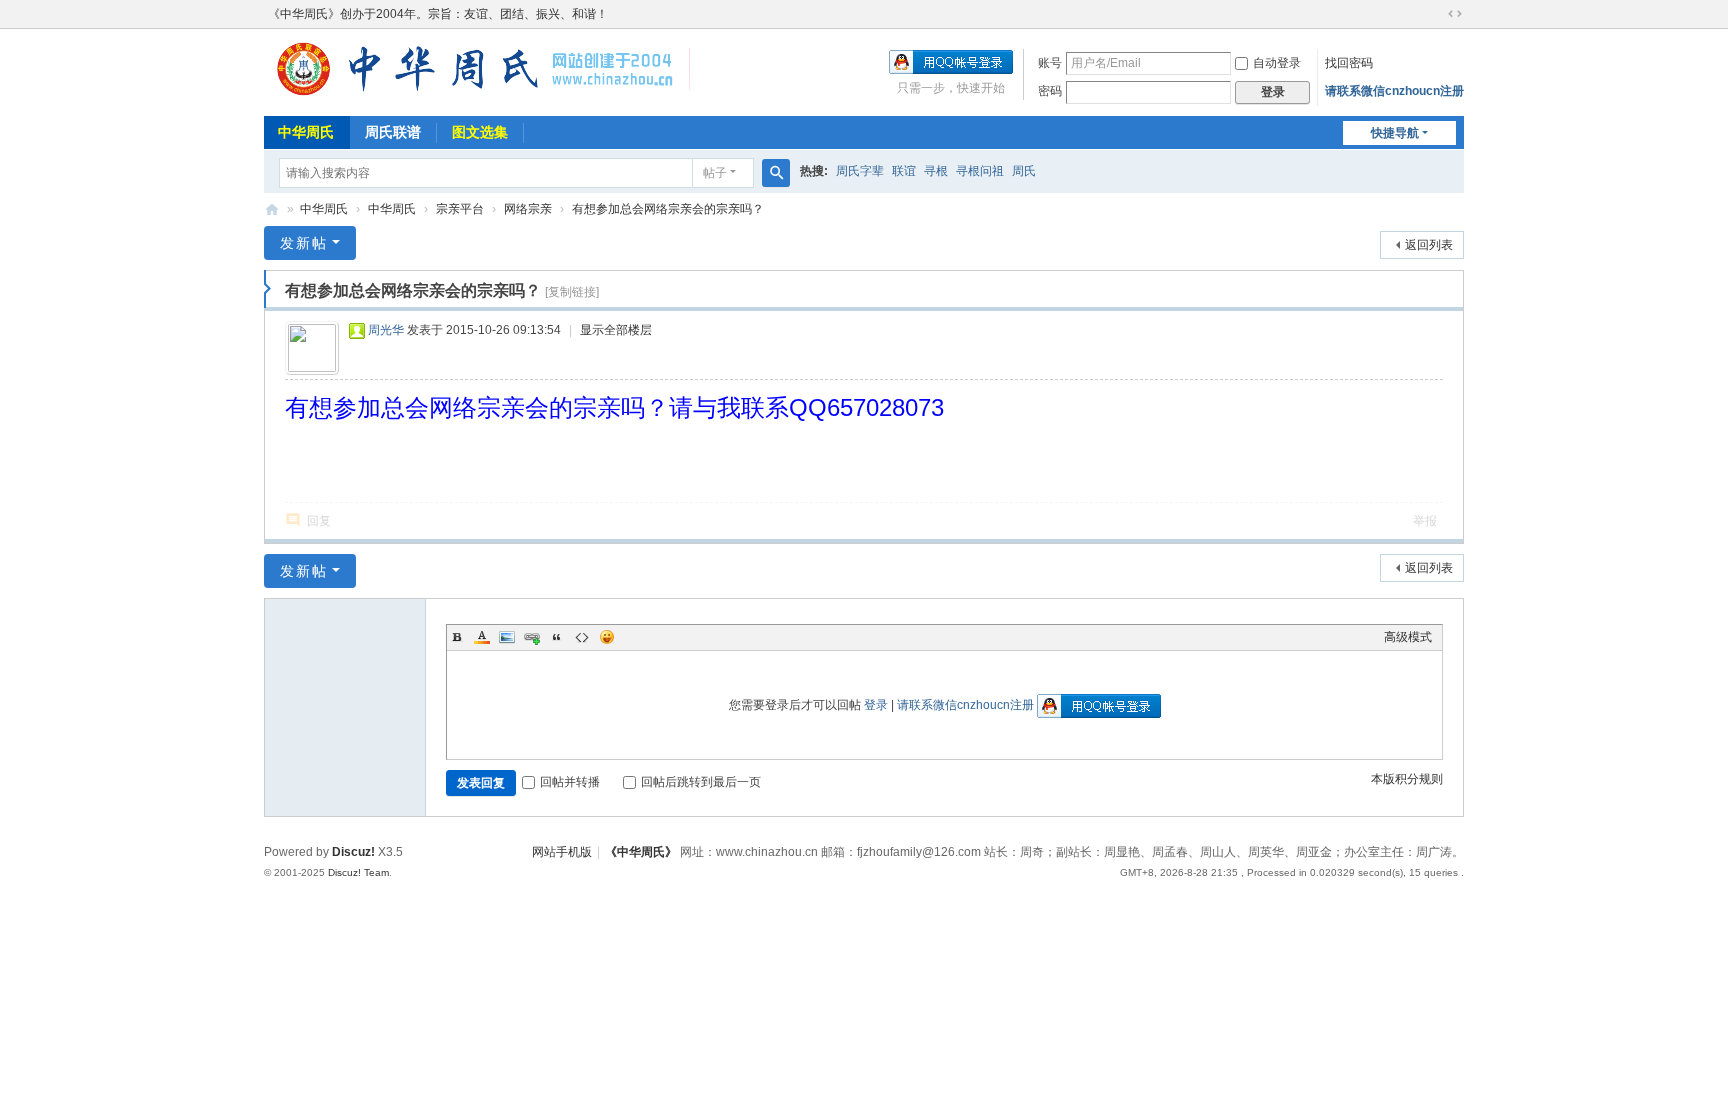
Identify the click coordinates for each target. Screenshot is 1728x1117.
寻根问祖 (980, 171)
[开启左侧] (267, 289)
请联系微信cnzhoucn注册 (1394, 91)
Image (507, 637)
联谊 (904, 171)
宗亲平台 (460, 209)
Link (532, 637)
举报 (1425, 521)
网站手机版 (562, 852)
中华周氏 (306, 132)
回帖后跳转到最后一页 (701, 782)
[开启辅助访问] (1436, 14)
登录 (876, 705)
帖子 (715, 173)
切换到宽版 (1455, 14)
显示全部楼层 (616, 330)
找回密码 (1349, 63)
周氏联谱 (393, 132)
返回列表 (1429, 245)
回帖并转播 (570, 782)
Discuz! (353, 852)
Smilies (607, 637)
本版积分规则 (1407, 779)
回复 (319, 521)
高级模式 (1408, 637)
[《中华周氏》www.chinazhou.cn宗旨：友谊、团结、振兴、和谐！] (477, 95)
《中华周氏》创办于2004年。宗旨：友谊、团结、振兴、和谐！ (438, 14)
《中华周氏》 (641, 852)
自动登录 (1277, 63)
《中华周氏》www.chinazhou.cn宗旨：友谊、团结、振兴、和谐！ (272, 209)
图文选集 (480, 132)
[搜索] (776, 173)
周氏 (1024, 171)
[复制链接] (572, 292)
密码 (1050, 91)
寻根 (936, 171)
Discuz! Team (358, 872)
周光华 (386, 330)
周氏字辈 (860, 171)
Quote (557, 637)
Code (582, 637)
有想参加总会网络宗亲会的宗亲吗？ (668, 209)
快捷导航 (1395, 133)
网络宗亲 (528, 209)
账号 (1050, 63)
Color (482, 637)
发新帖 (304, 243)
